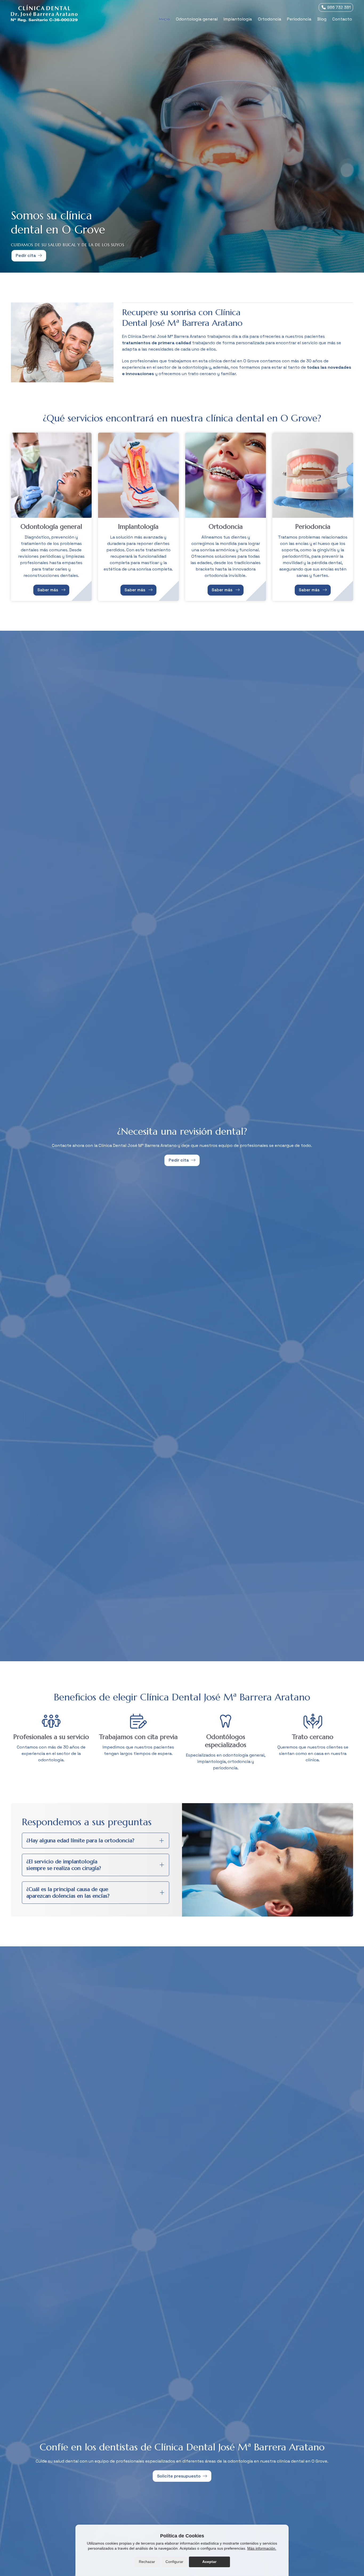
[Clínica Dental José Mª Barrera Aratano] (44, 13)
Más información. (262, 2548)
